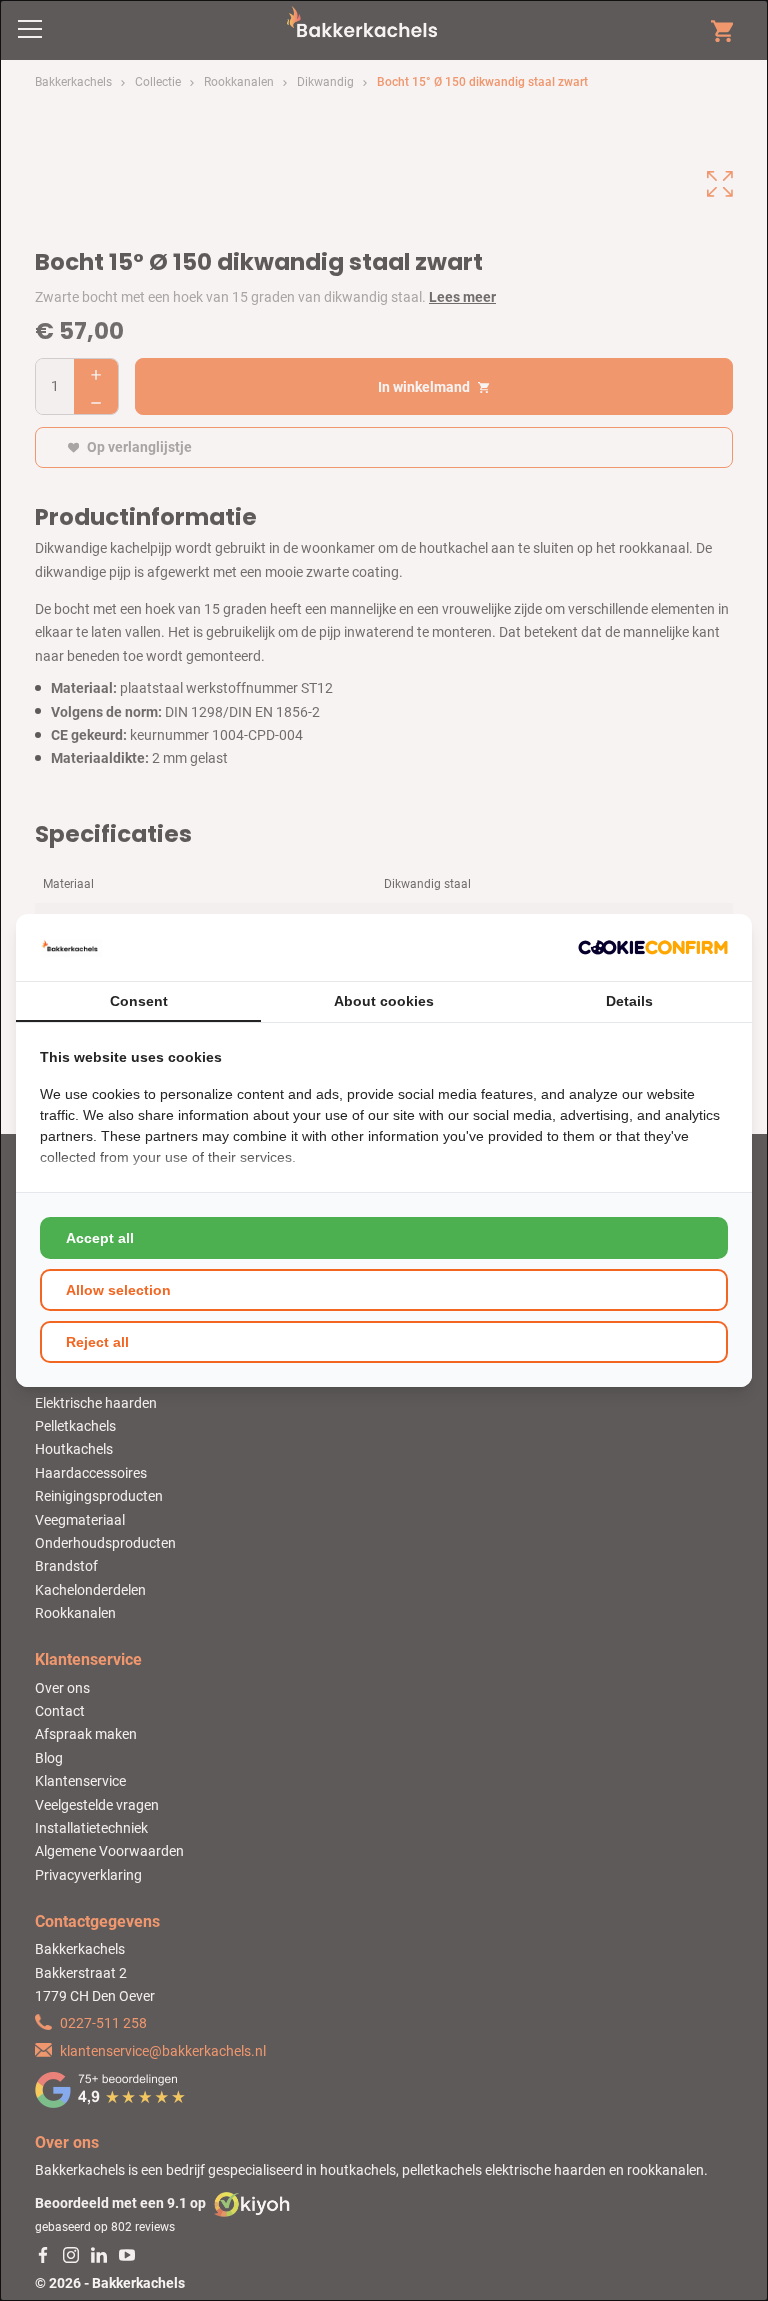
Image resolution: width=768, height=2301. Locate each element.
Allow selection (118, 1290)
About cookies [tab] (384, 1001)
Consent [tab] (139, 1001)
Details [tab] (629, 1001)
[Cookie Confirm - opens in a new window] (653, 947)
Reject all (97, 1342)
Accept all (100, 1238)
